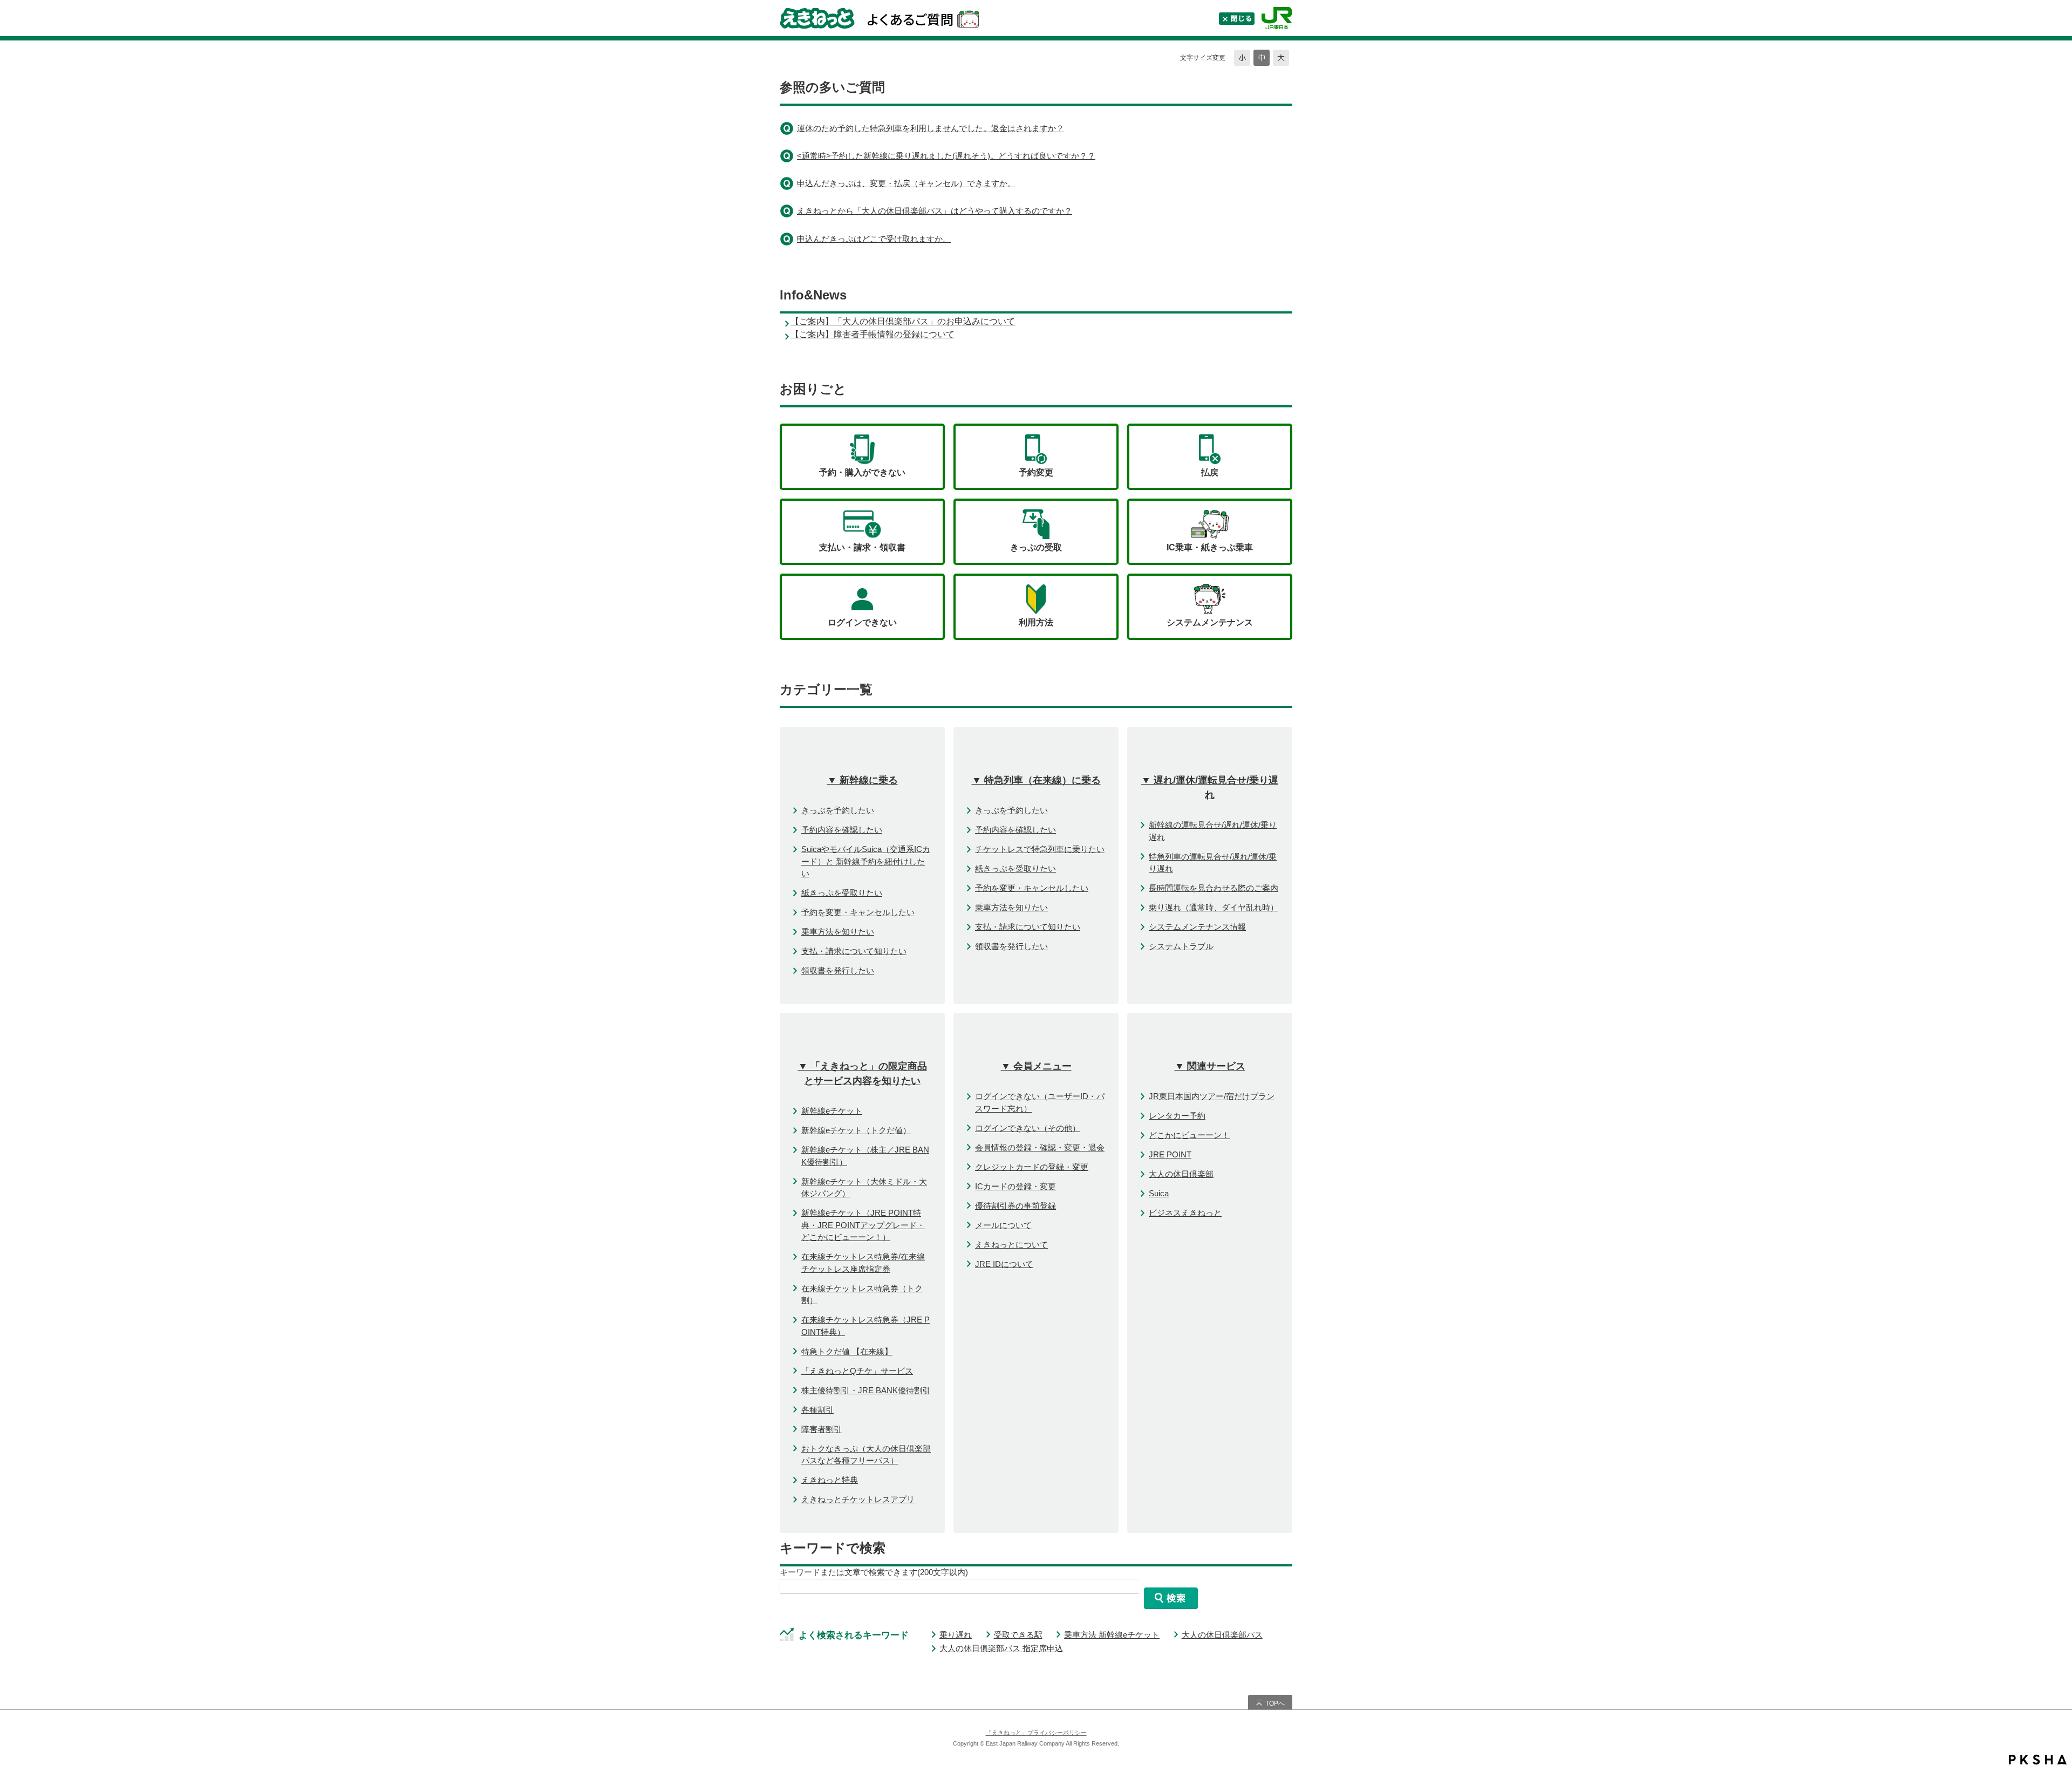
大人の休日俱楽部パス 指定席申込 (1001, 1648)
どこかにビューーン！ (1189, 1135)
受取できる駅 (1018, 1635)
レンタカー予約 (1177, 1116)
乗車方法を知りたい (838, 932)
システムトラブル (1181, 946)
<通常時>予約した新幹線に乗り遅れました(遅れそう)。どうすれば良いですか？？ (946, 156)
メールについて (1003, 1225)
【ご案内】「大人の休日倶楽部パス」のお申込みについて (903, 321)
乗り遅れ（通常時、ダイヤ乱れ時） (1214, 907)
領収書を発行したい (838, 970)
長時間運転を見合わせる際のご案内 (1214, 888)
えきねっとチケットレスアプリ (858, 1499)
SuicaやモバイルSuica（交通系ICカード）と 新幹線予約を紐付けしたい (866, 861)
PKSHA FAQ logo (2038, 1760)
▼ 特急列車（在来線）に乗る (1036, 780)
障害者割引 (822, 1429)
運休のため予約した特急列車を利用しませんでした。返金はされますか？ (931, 128)
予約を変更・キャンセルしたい (858, 912)
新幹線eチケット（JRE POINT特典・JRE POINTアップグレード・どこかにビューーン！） (863, 1225)
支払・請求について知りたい (854, 951)
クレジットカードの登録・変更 (1032, 1167)
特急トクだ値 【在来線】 (847, 1351)
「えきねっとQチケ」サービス (857, 1371)
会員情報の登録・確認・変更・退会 (1040, 1147)
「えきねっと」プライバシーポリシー (1036, 1733)
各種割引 (817, 1410)
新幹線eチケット (832, 1111)
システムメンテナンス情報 (1197, 927)
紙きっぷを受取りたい (842, 893)
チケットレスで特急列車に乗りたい (1040, 849)
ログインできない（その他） (1028, 1128)
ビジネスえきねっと (1185, 1213)
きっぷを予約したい (838, 810)
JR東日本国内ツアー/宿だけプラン (1212, 1096)
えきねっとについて (1011, 1245)
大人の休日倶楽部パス (1222, 1635)
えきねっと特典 (830, 1480)
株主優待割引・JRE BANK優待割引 (866, 1390)
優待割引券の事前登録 (1015, 1206)
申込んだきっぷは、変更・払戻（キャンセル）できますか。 (906, 183)
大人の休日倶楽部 (1181, 1174)
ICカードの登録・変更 (1015, 1186)
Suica (1159, 1193)
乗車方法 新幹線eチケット (1112, 1635)
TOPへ (1275, 1703)
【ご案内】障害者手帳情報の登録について (873, 334)
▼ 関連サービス (1210, 1066)
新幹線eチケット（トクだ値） (856, 1130)
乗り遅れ (956, 1635)
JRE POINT (1170, 1154)
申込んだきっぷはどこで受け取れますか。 (874, 239)
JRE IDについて (1004, 1264)
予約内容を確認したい (842, 830)
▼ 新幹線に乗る (863, 780)
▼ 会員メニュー (1036, 1066)
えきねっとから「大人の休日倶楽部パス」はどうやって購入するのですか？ (935, 211)
